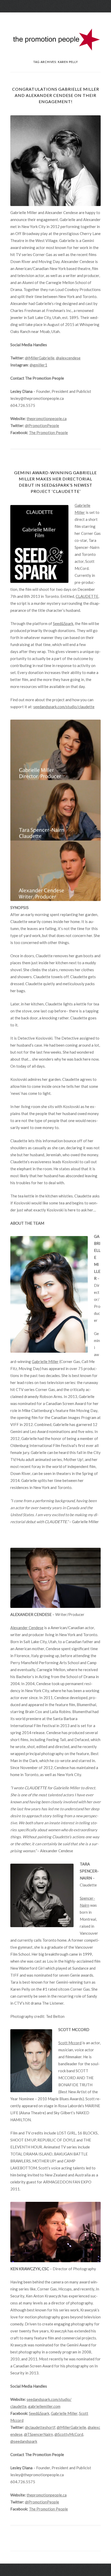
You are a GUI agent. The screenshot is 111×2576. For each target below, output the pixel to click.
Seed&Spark (63, 623)
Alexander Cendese (27, 1628)
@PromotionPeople (42, 425)
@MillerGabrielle (40, 358)
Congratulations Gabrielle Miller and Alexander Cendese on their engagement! (56, 95)
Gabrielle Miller (45, 1361)
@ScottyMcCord (69, 2434)
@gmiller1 (38, 365)
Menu (55, 17)
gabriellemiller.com (44, 2406)
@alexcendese (68, 358)
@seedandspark (24, 2441)
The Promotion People (48, 432)
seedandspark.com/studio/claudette (64, 707)
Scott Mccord (70, 2043)
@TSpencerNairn (38, 2434)
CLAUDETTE (87, 596)
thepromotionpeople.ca (47, 418)
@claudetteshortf (40, 2427)
